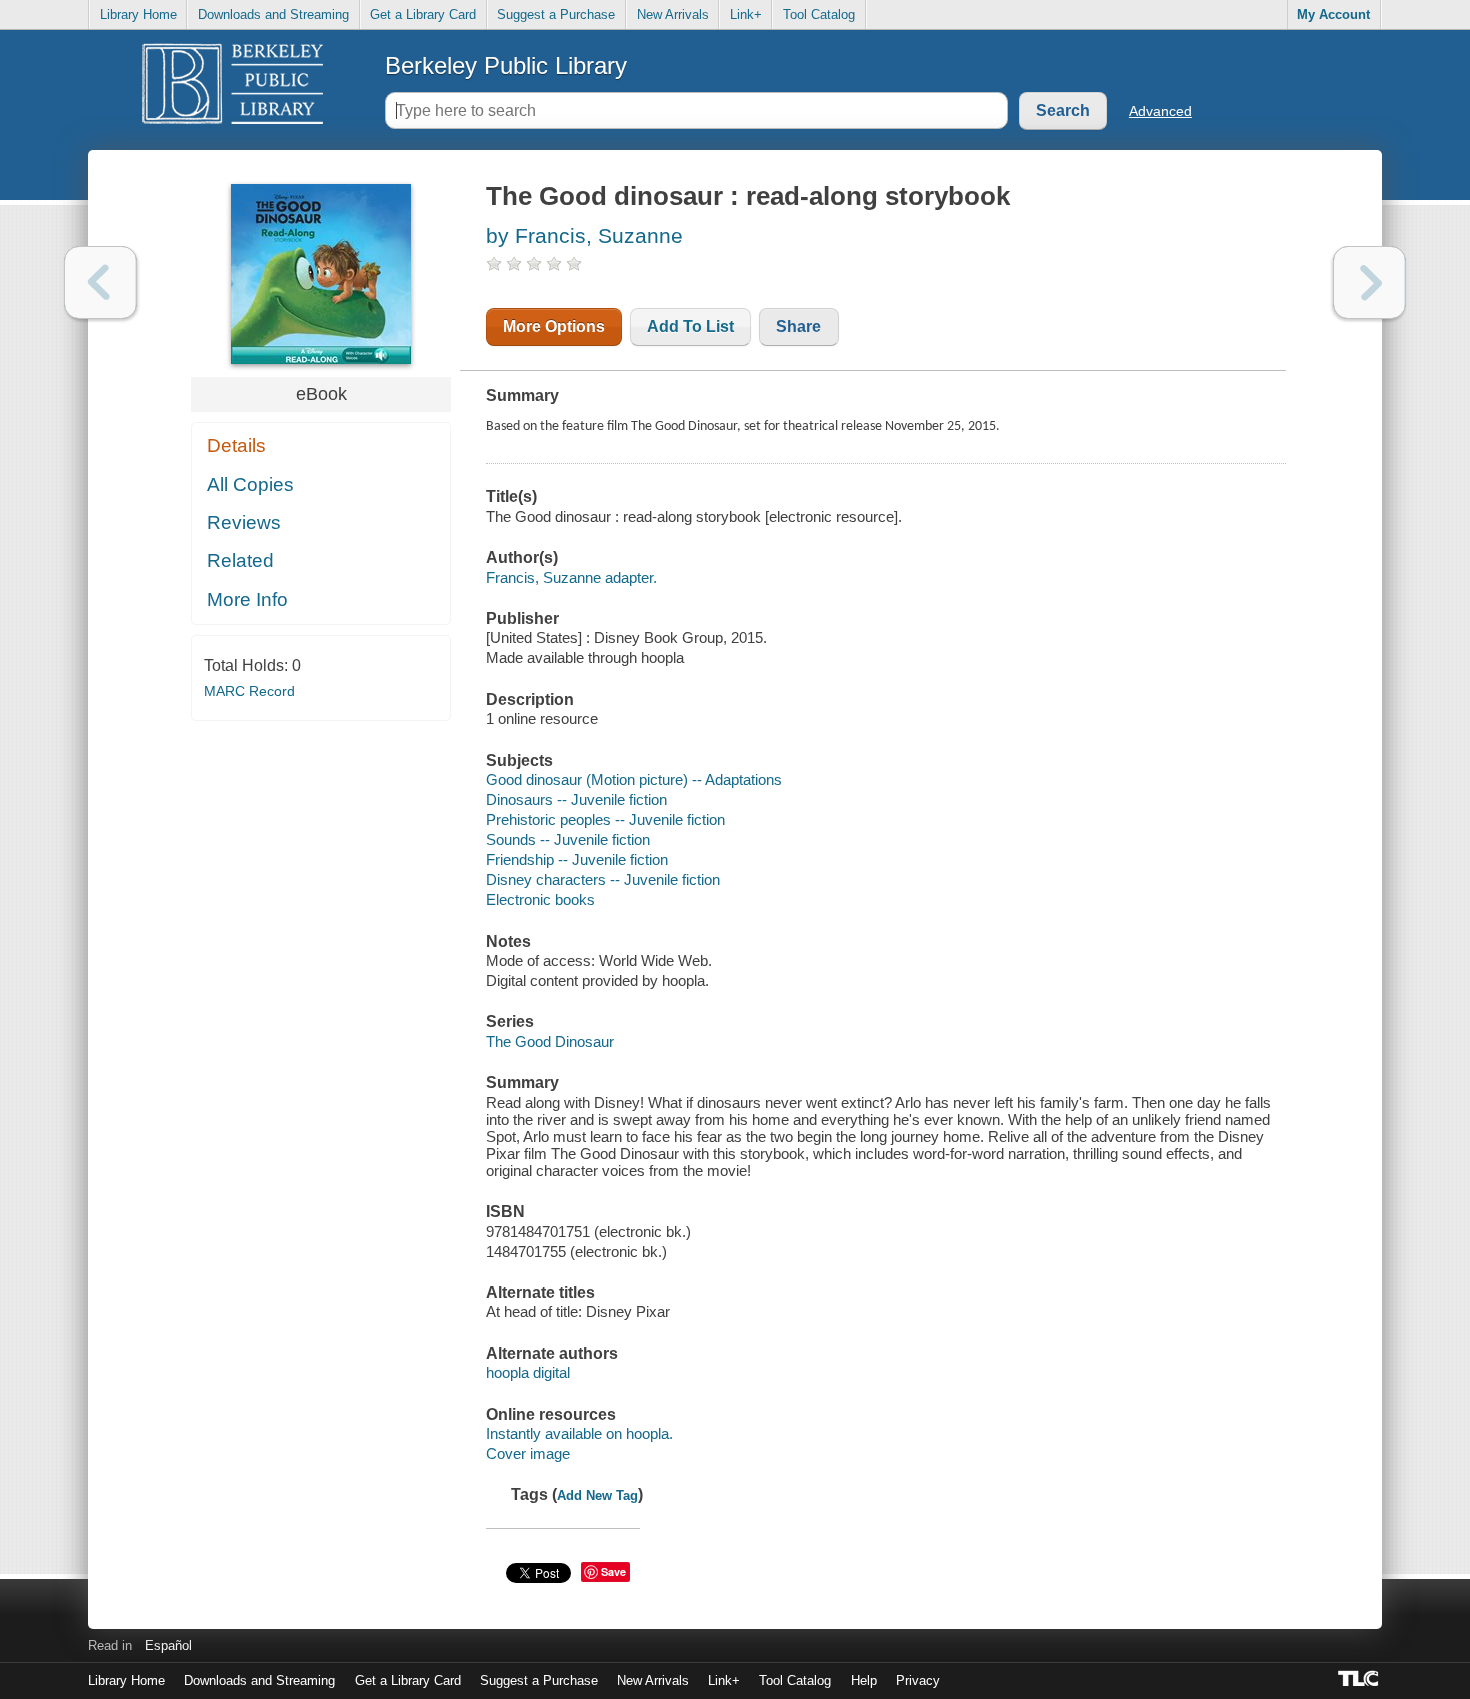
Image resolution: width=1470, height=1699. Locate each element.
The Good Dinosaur (550, 1041)
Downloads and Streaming (273, 14)
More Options (554, 326)
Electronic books (540, 899)
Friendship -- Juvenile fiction (577, 859)
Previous (100, 282)
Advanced (1160, 111)
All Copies (250, 484)
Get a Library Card (423, 14)
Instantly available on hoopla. (579, 1433)
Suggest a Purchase (556, 14)
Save (613, 1571)
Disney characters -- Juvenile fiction (603, 879)
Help (864, 1680)
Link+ (746, 14)
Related (240, 560)
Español (168, 1645)
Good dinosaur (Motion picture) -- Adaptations (634, 779)
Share (798, 326)
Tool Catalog (819, 14)
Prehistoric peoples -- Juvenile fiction (605, 819)
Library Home (138, 14)
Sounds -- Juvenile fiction (568, 839)
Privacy (918, 1680)
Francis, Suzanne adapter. (571, 577)
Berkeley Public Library (506, 65)
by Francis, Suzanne (584, 235)
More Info (247, 599)
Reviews (244, 522)
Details (236, 445)
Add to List (690, 326)
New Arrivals (673, 14)
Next (1369, 282)
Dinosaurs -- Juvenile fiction (576, 799)
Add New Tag (597, 1495)
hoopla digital (528, 1372)
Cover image (528, 1453)
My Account (1333, 14)
